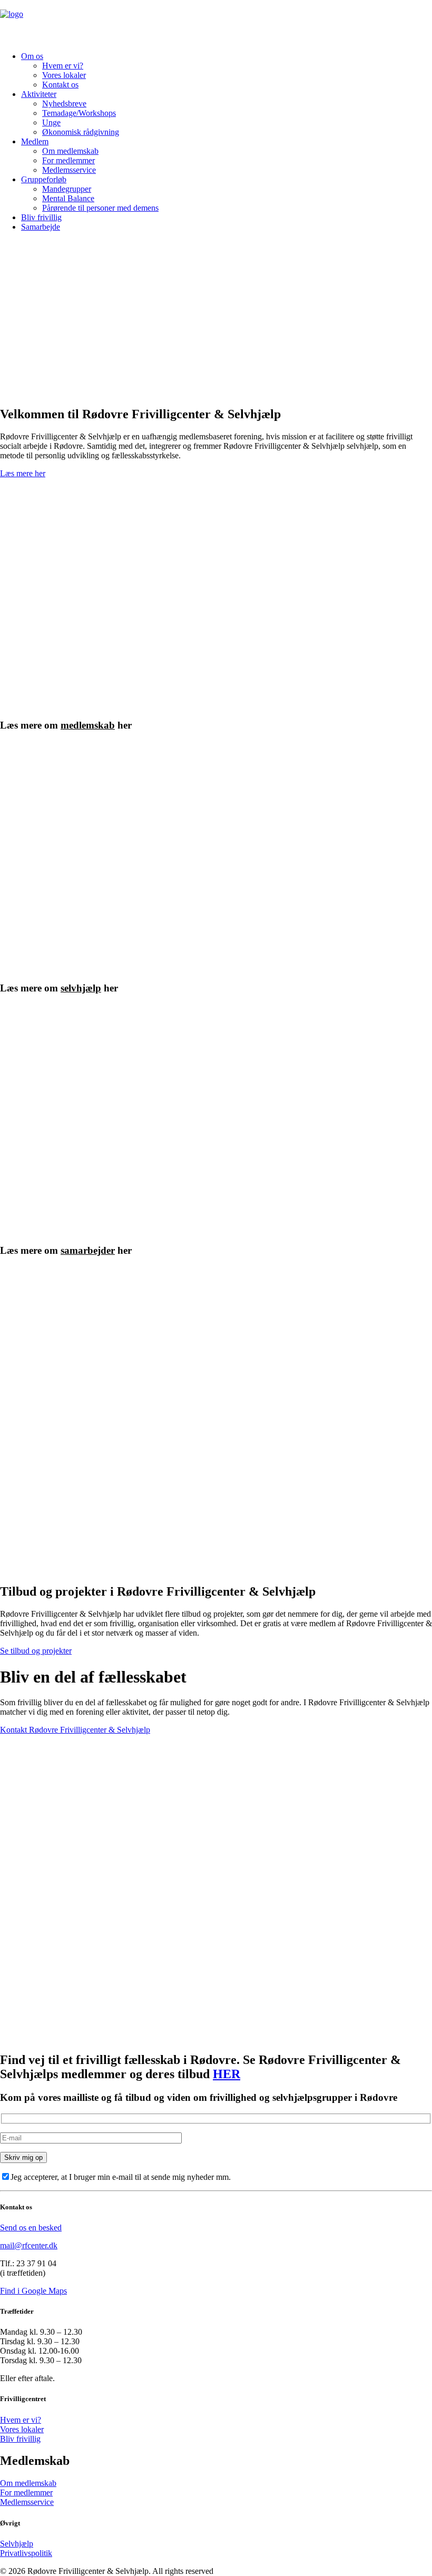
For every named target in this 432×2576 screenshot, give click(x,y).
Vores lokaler (64, 75)
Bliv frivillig (41, 217)
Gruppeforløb (44, 179)
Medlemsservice (69, 170)
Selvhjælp (17, 2544)
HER (227, 2074)
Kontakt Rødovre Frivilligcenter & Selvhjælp (75, 1730)
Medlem (35, 141)
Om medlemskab (70, 151)
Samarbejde (41, 227)
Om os (32, 56)
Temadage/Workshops (79, 113)
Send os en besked (31, 2228)
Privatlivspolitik (26, 2553)
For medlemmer (68, 160)
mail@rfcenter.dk (29, 2245)
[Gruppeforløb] (130, 857)
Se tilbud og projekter (36, 1651)
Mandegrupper (67, 189)
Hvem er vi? (63, 66)
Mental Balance (68, 198)
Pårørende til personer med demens (100, 208)
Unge (51, 122)
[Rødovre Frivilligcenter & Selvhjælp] (216, 22)
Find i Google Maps (33, 2291)
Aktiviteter (39, 94)
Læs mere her (23, 473)
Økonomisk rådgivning (81, 132)
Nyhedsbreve (64, 104)
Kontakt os (60, 85)
